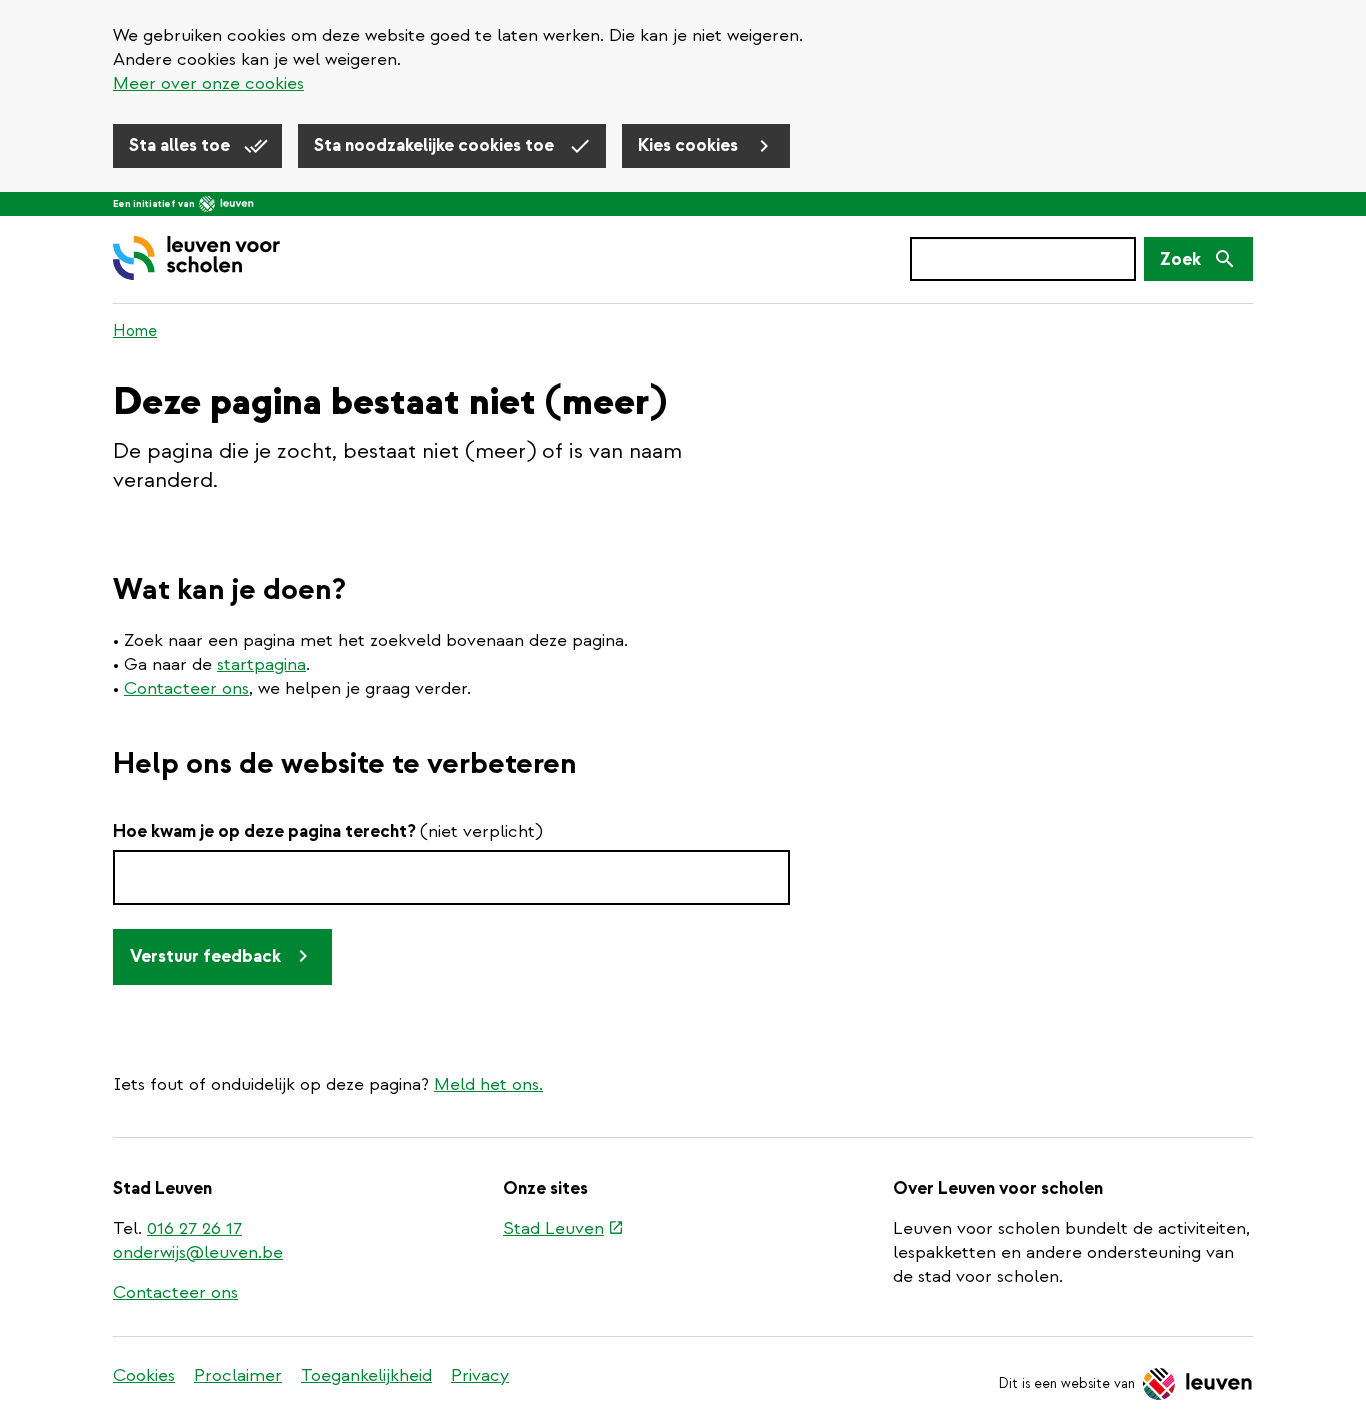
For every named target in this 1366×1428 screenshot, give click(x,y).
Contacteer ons (186, 688)
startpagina (261, 664)
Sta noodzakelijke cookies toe (436, 145)
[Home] (196, 259)
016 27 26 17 (194, 1228)
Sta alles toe (181, 145)
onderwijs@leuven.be (198, 1252)
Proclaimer (238, 1375)
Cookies (144, 1375)
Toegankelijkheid (366, 1375)
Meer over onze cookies (208, 83)
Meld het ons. (488, 1084)
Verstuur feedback (205, 956)
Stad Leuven (563, 1230)
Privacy (480, 1375)
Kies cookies (690, 145)
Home (135, 331)
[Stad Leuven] (226, 204)
